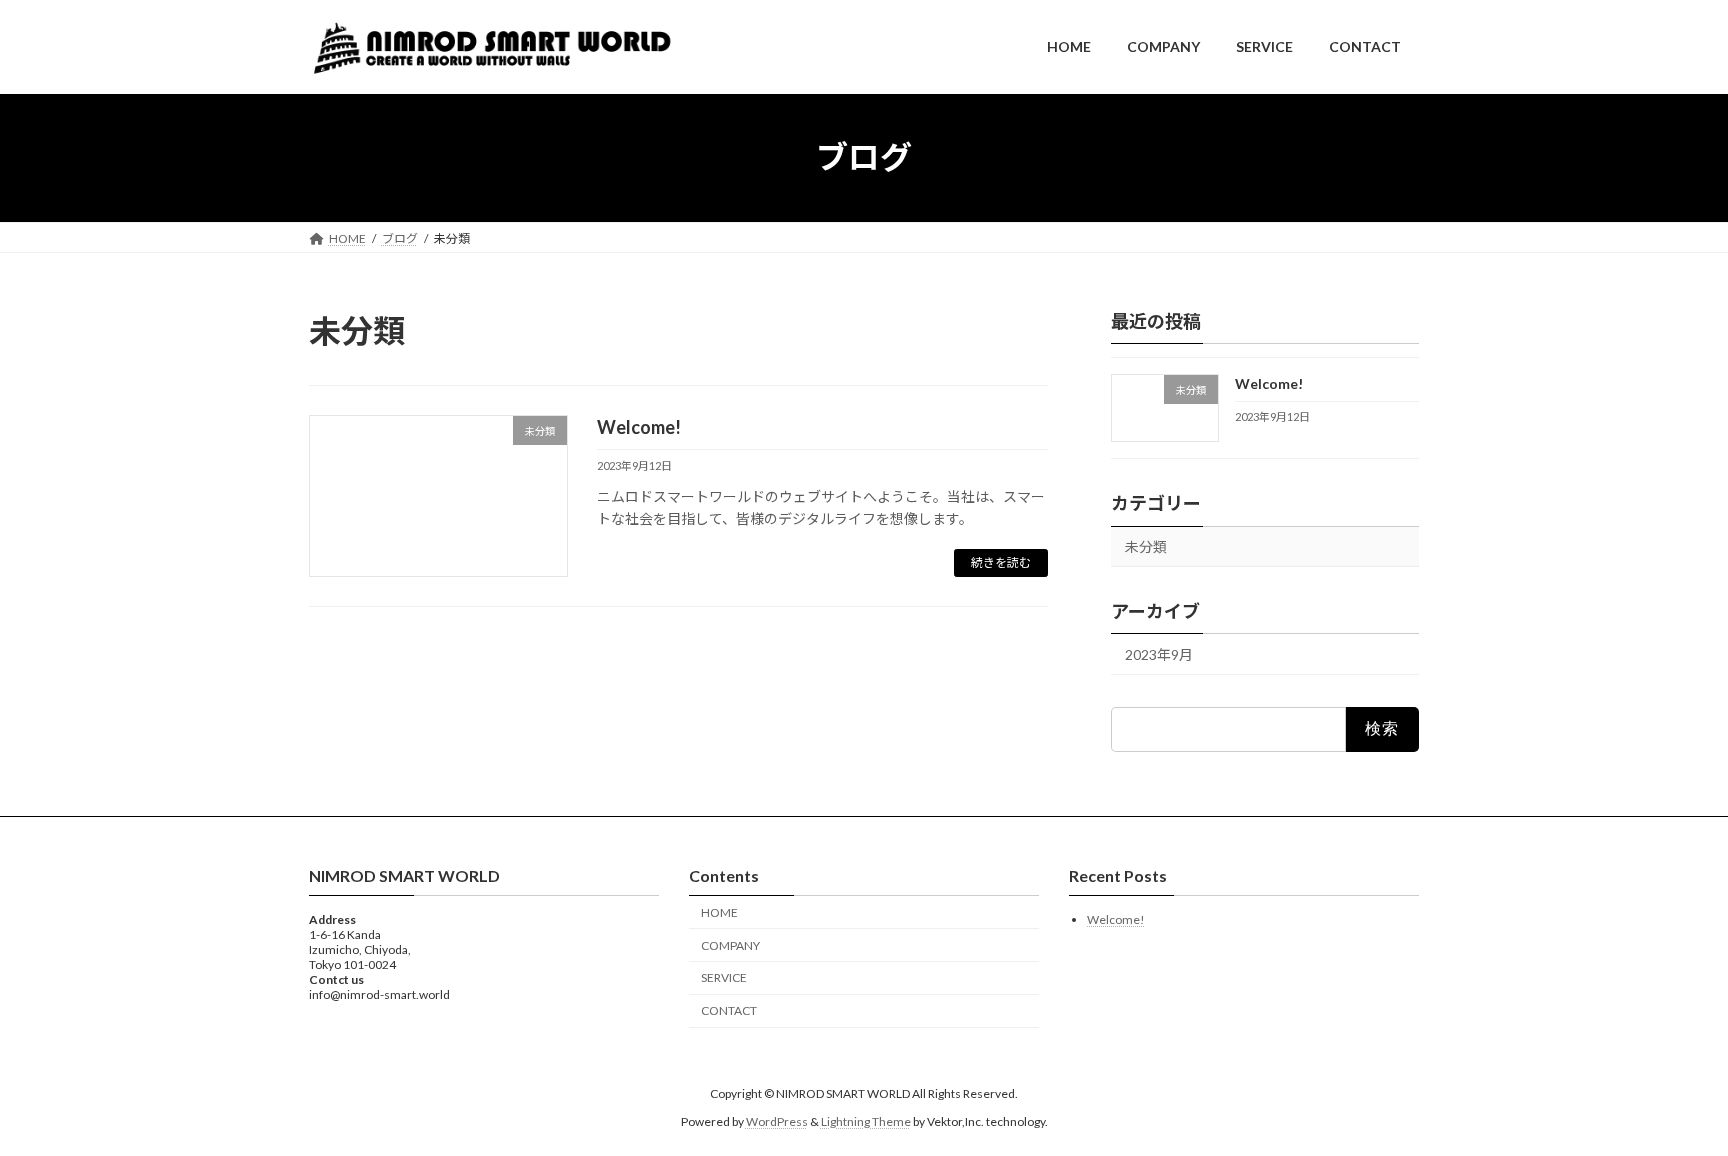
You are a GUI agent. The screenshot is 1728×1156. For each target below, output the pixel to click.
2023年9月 (1159, 654)
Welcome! (639, 427)
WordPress (777, 1121)
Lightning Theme (866, 1121)
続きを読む (1001, 562)
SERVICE (724, 977)
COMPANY (730, 945)
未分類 (1146, 546)
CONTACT (729, 1010)
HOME (719, 912)
